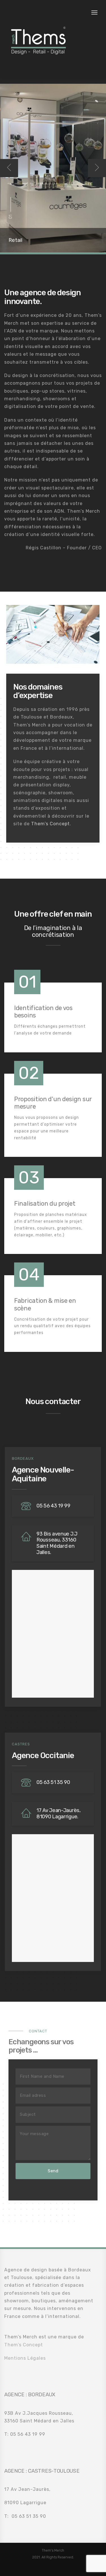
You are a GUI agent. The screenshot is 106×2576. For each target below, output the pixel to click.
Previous (9, 168)
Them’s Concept (50, 824)
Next (97, 168)
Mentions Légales (25, 2358)
